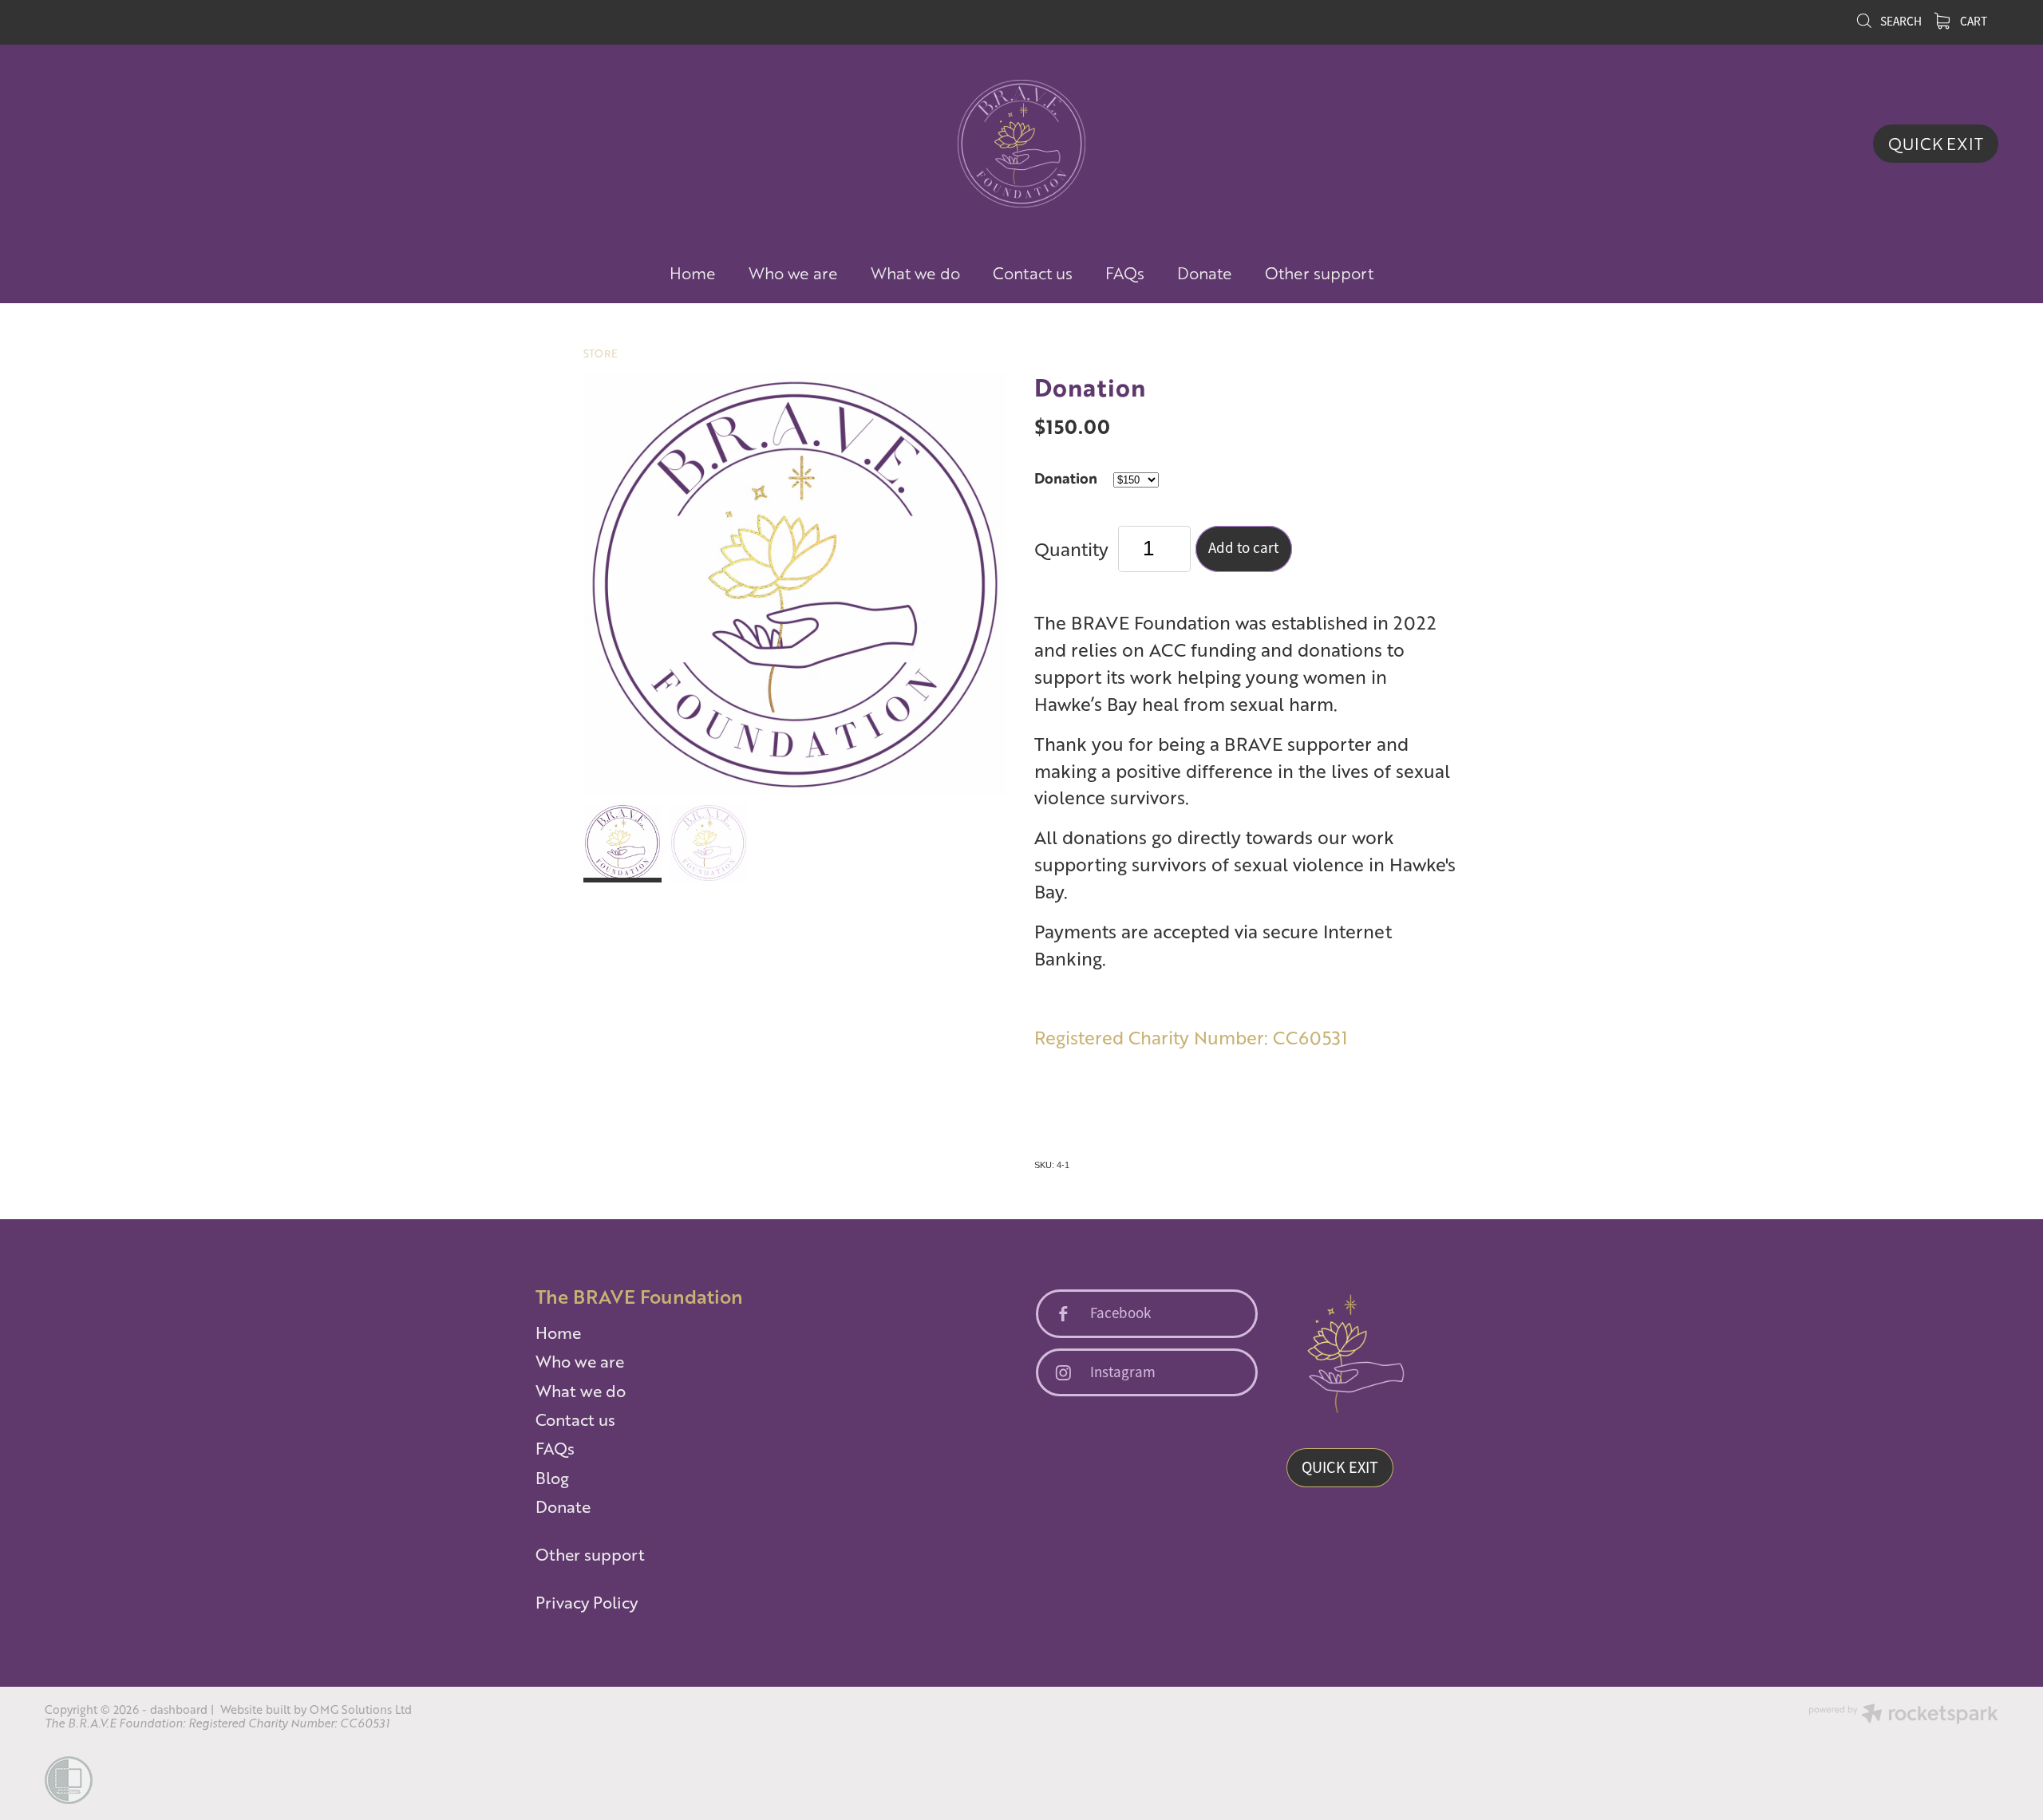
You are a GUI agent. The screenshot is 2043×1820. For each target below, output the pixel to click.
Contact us (1033, 273)
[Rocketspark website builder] (1903, 1715)
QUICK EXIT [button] (1340, 1467)
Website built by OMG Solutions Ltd (316, 1709)
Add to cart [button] (1243, 548)
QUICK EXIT (1936, 144)
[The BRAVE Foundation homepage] (1021, 144)
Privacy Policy (587, 1602)
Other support (1319, 273)
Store (601, 353)
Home (693, 273)
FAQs (1125, 273)
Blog (552, 1478)
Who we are (793, 273)
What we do (915, 273)
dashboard (179, 1709)
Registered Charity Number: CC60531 (1191, 1037)
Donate (1205, 273)
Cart (1972, 22)
